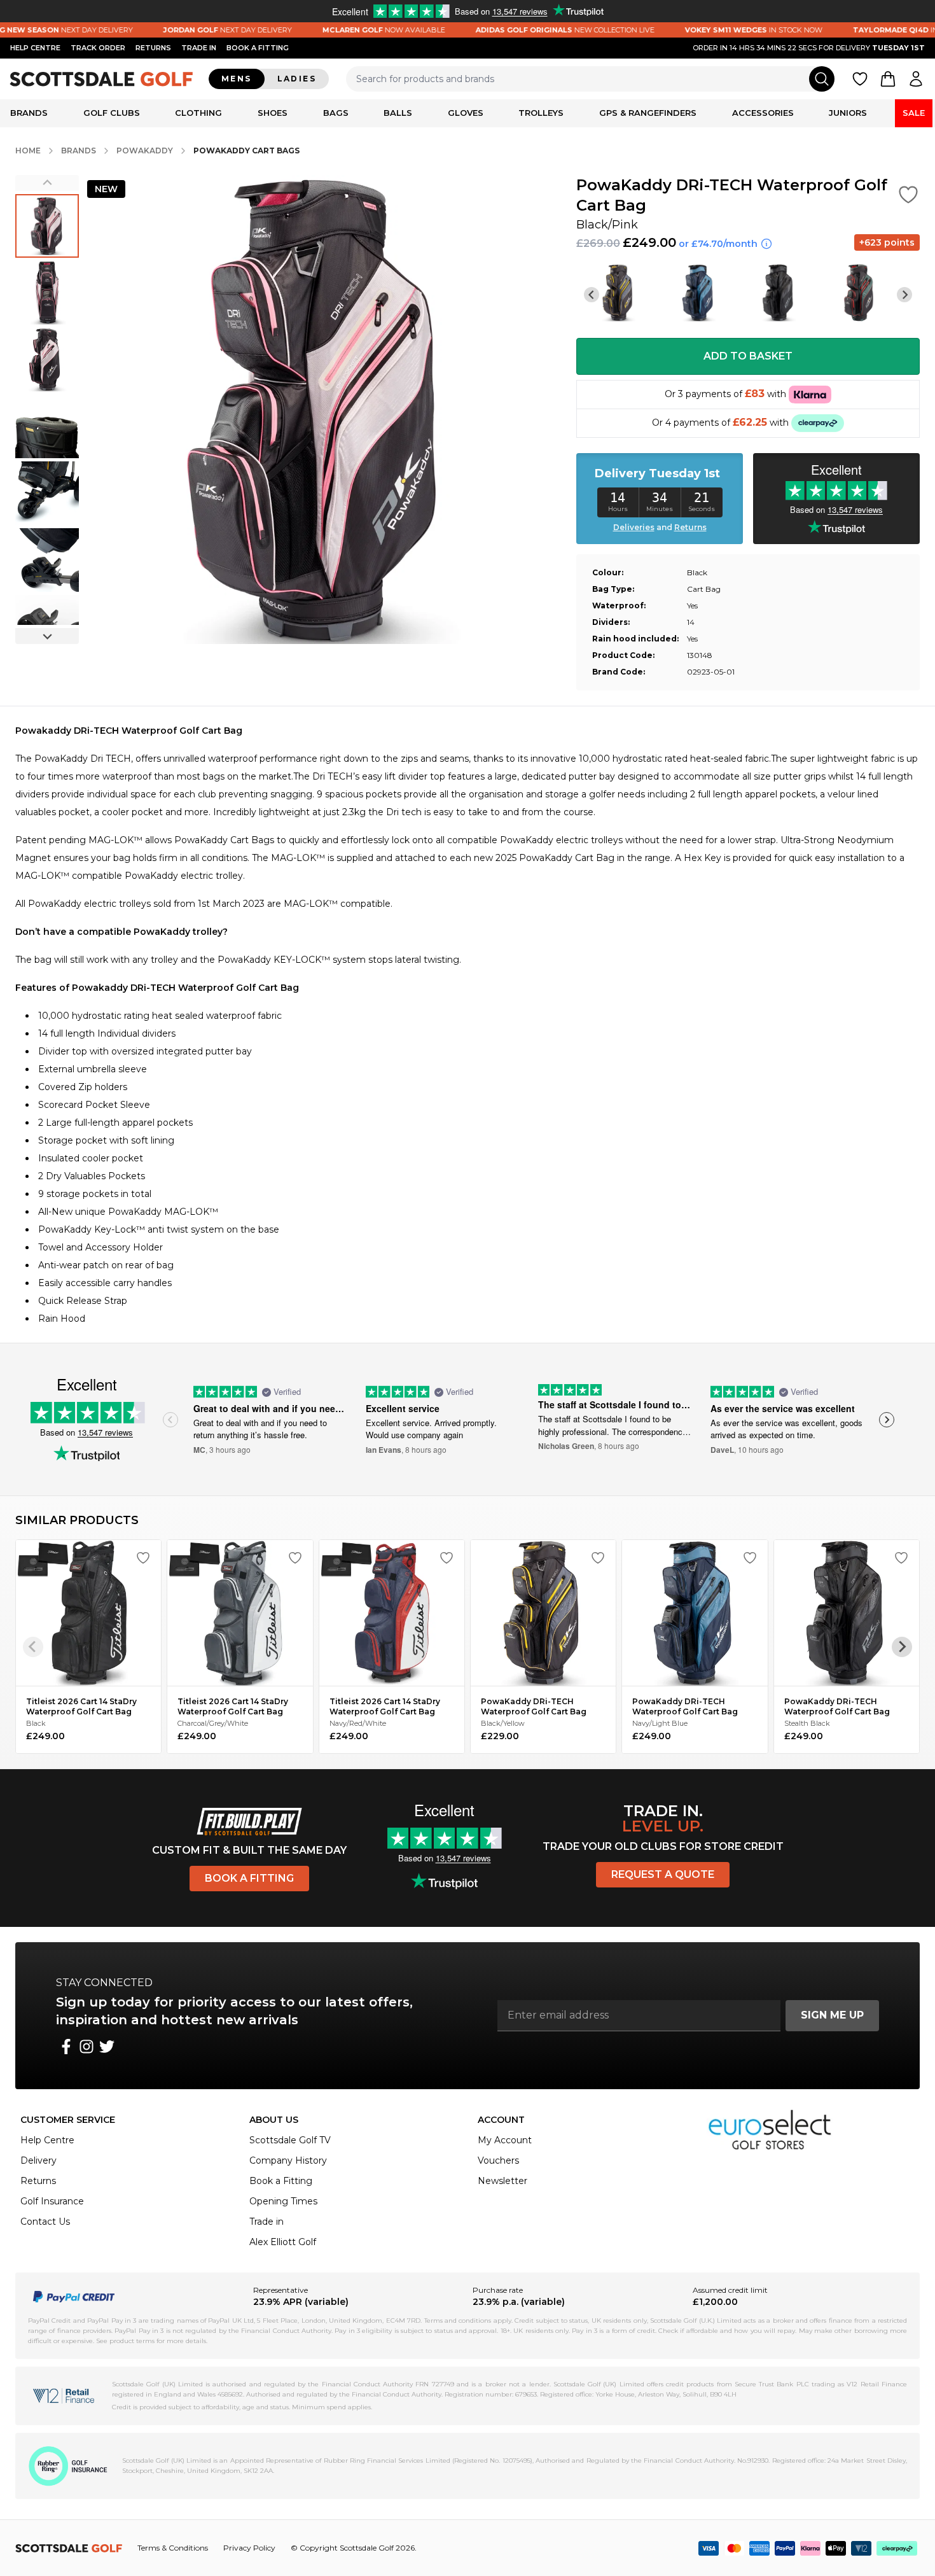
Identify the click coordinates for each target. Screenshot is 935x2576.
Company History (288, 2160)
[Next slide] (47, 636)
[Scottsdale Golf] (102, 79)
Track (98, 48)
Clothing (198, 113)
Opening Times (283, 2201)
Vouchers (498, 2160)
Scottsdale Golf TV (290, 2140)
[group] (47, 226)
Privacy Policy (249, 2548)
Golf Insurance (52, 2201)
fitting (258, 48)
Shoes (273, 113)
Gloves (466, 113)
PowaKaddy (145, 150)
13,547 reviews (105, 1432)
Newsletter (502, 2181)
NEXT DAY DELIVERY (183, 30)
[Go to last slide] (592, 295)
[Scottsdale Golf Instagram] (87, 2047)
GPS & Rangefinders (648, 113)
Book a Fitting (249, 1878)
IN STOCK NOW (709, 30)
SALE (914, 113)
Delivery (38, 2160)
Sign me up (832, 2015)
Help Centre (47, 2140)
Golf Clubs (112, 113)
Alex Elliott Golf (283, 2242)
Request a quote (663, 1874)
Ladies (297, 79)
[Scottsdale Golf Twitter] (107, 2047)
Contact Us (45, 2222)
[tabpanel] (468, 1025)
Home (28, 150)
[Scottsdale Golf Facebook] (66, 2047)
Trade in (267, 2222)
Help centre (35, 48)
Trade (199, 48)
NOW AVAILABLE (339, 30)
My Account (505, 2140)
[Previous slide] (47, 183)
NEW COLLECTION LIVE (520, 30)
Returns (153, 48)
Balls (398, 113)
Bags (336, 113)
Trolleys (541, 113)
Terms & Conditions (173, 2548)
